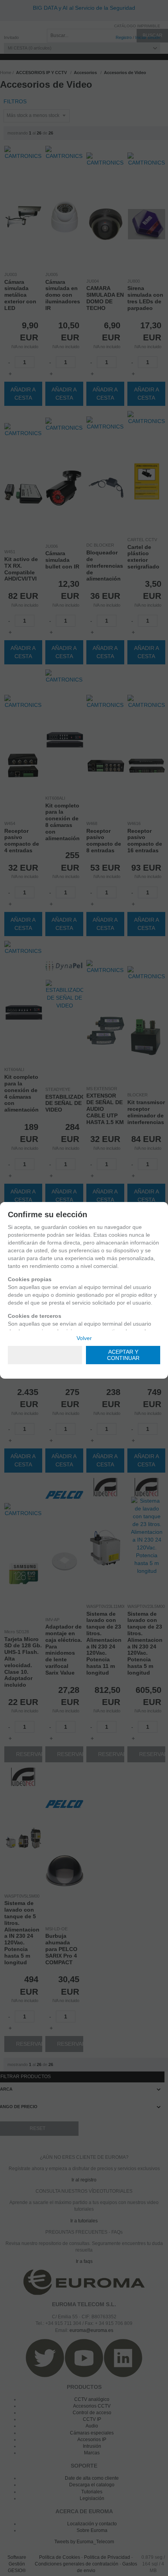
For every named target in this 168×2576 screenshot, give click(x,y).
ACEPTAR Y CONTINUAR (123, 1355)
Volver (84, 1338)
